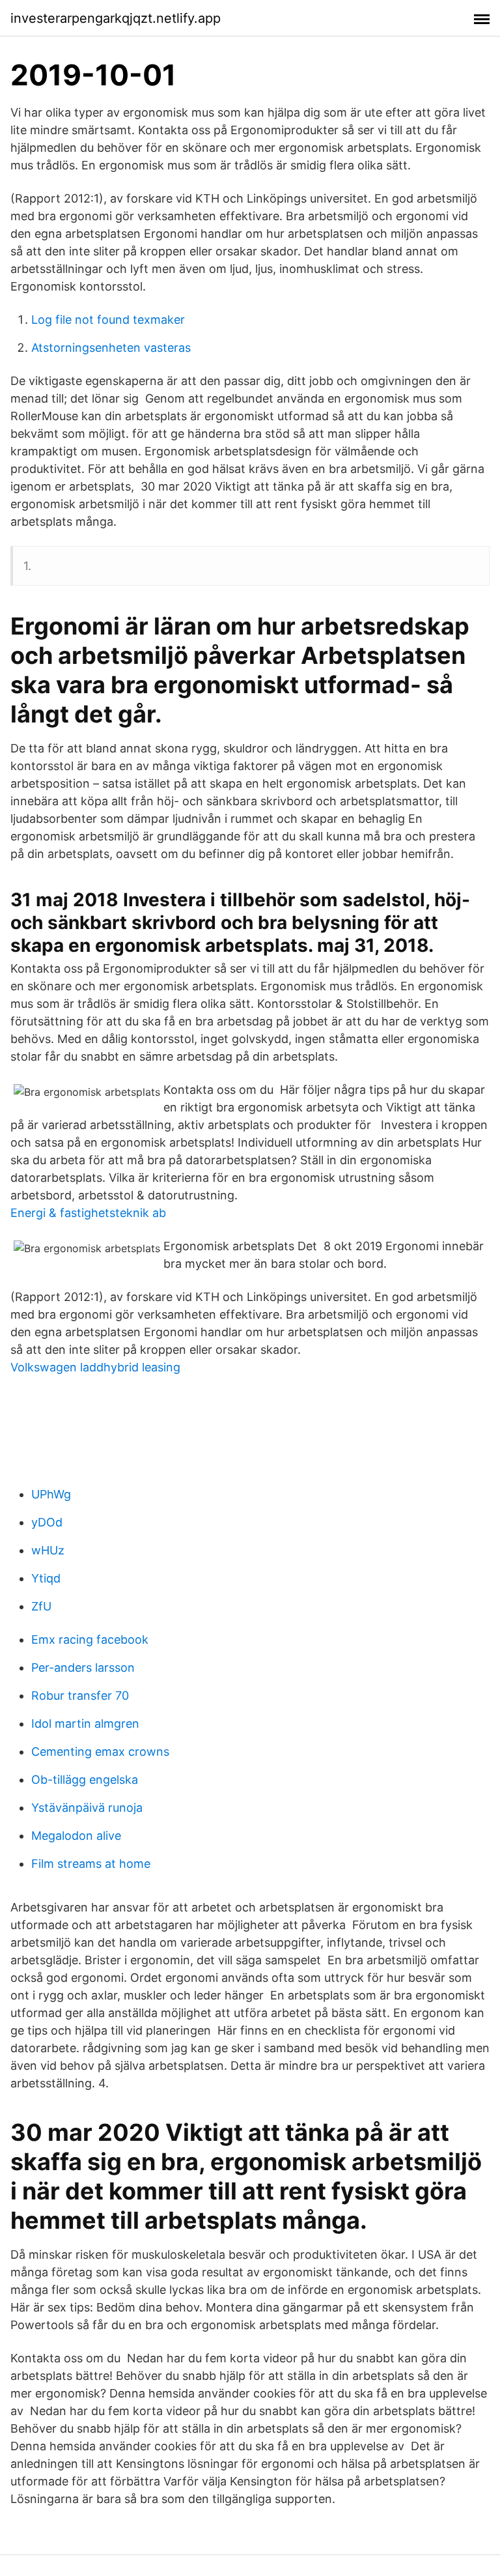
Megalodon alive (76, 1836)
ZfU (41, 1606)
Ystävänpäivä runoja (87, 1808)
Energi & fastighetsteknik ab (88, 1213)
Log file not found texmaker (108, 320)
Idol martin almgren (85, 1724)
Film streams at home (91, 1864)
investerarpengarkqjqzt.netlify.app (116, 18)
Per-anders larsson (83, 1667)
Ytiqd (46, 1578)
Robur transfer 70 (80, 1696)
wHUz (48, 1550)
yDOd (47, 1522)
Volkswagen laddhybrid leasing (95, 1367)
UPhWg (51, 1494)
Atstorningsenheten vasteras (111, 348)
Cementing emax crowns (100, 1752)
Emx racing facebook (90, 1639)
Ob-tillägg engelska (85, 1780)
